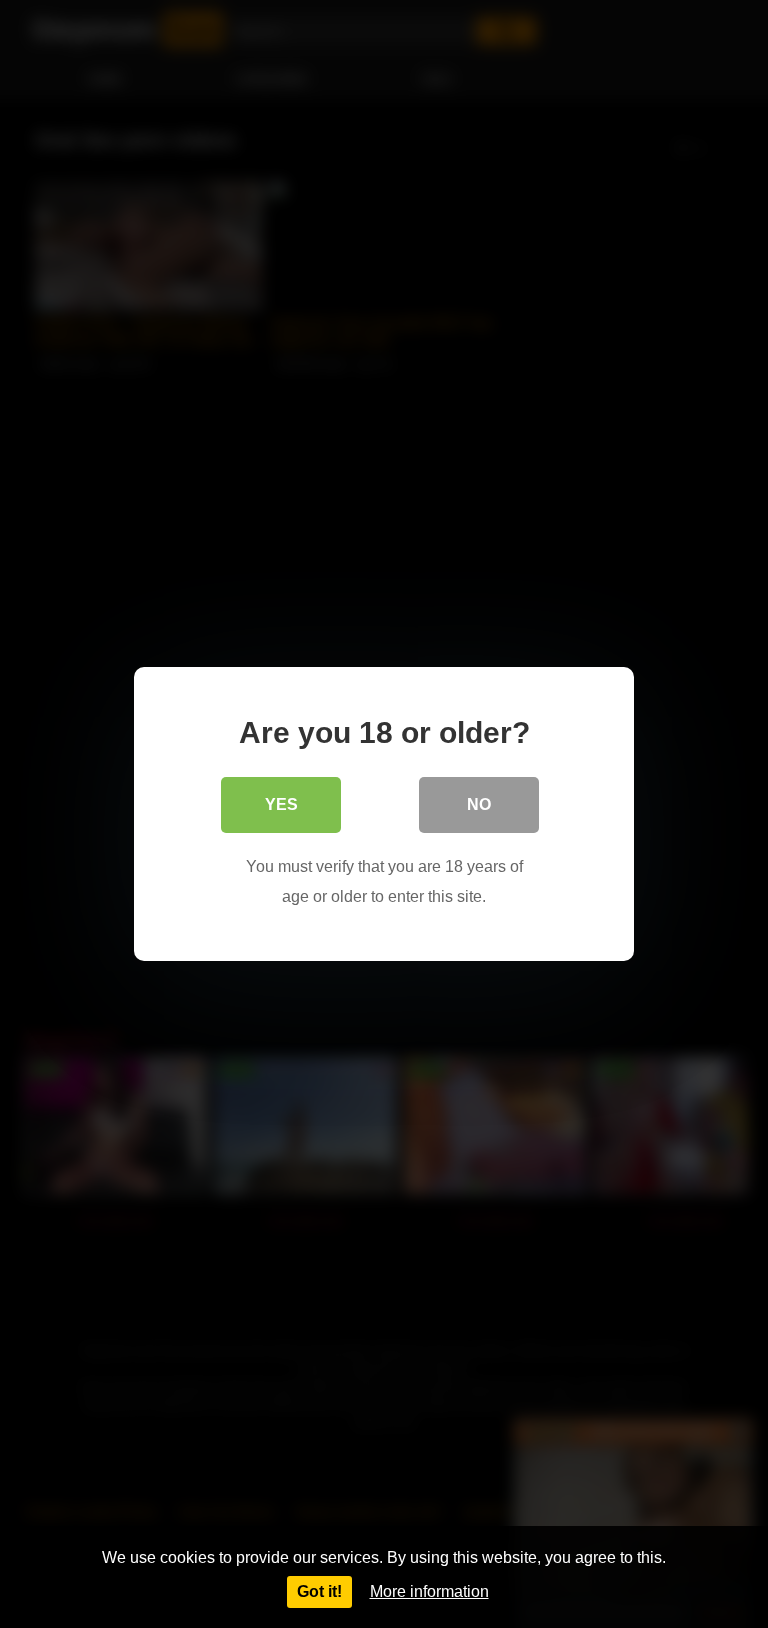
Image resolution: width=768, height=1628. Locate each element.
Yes (281, 804)
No (479, 804)
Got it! (319, 1591)
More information (429, 1591)
